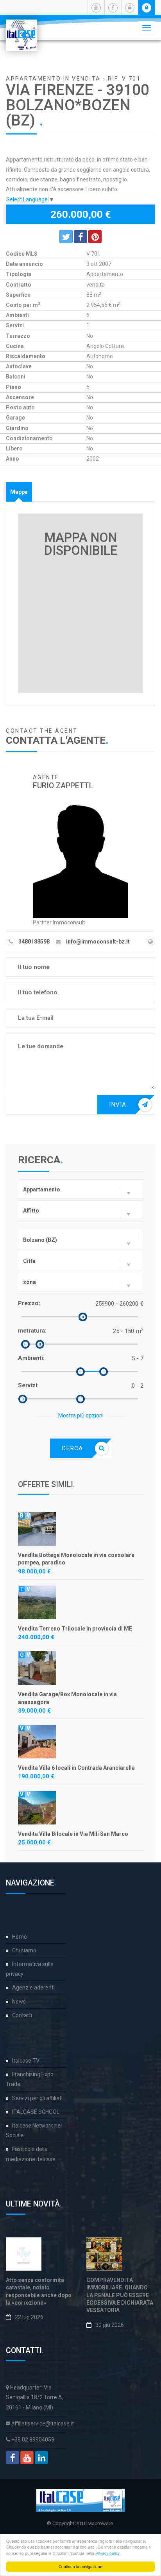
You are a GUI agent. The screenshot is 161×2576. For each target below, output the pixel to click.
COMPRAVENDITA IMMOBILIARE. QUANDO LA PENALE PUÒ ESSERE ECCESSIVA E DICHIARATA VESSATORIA (120, 2295)
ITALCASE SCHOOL (36, 2112)
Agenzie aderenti (33, 1988)
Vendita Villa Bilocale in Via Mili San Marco (73, 1834)
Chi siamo (24, 1950)
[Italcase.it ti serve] (21, 29)
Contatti (22, 2015)
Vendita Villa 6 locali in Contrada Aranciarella (76, 1768)
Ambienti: (31, 1358)
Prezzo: (29, 1303)
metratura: (32, 1331)
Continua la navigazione (80, 2566)
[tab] (19, 492)
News (19, 2002)
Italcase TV (26, 2061)
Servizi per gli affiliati (37, 2098)
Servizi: (28, 1385)
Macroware (100, 2523)
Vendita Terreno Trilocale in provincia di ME (75, 1629)
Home (20, 1937)
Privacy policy (107, 2553)
